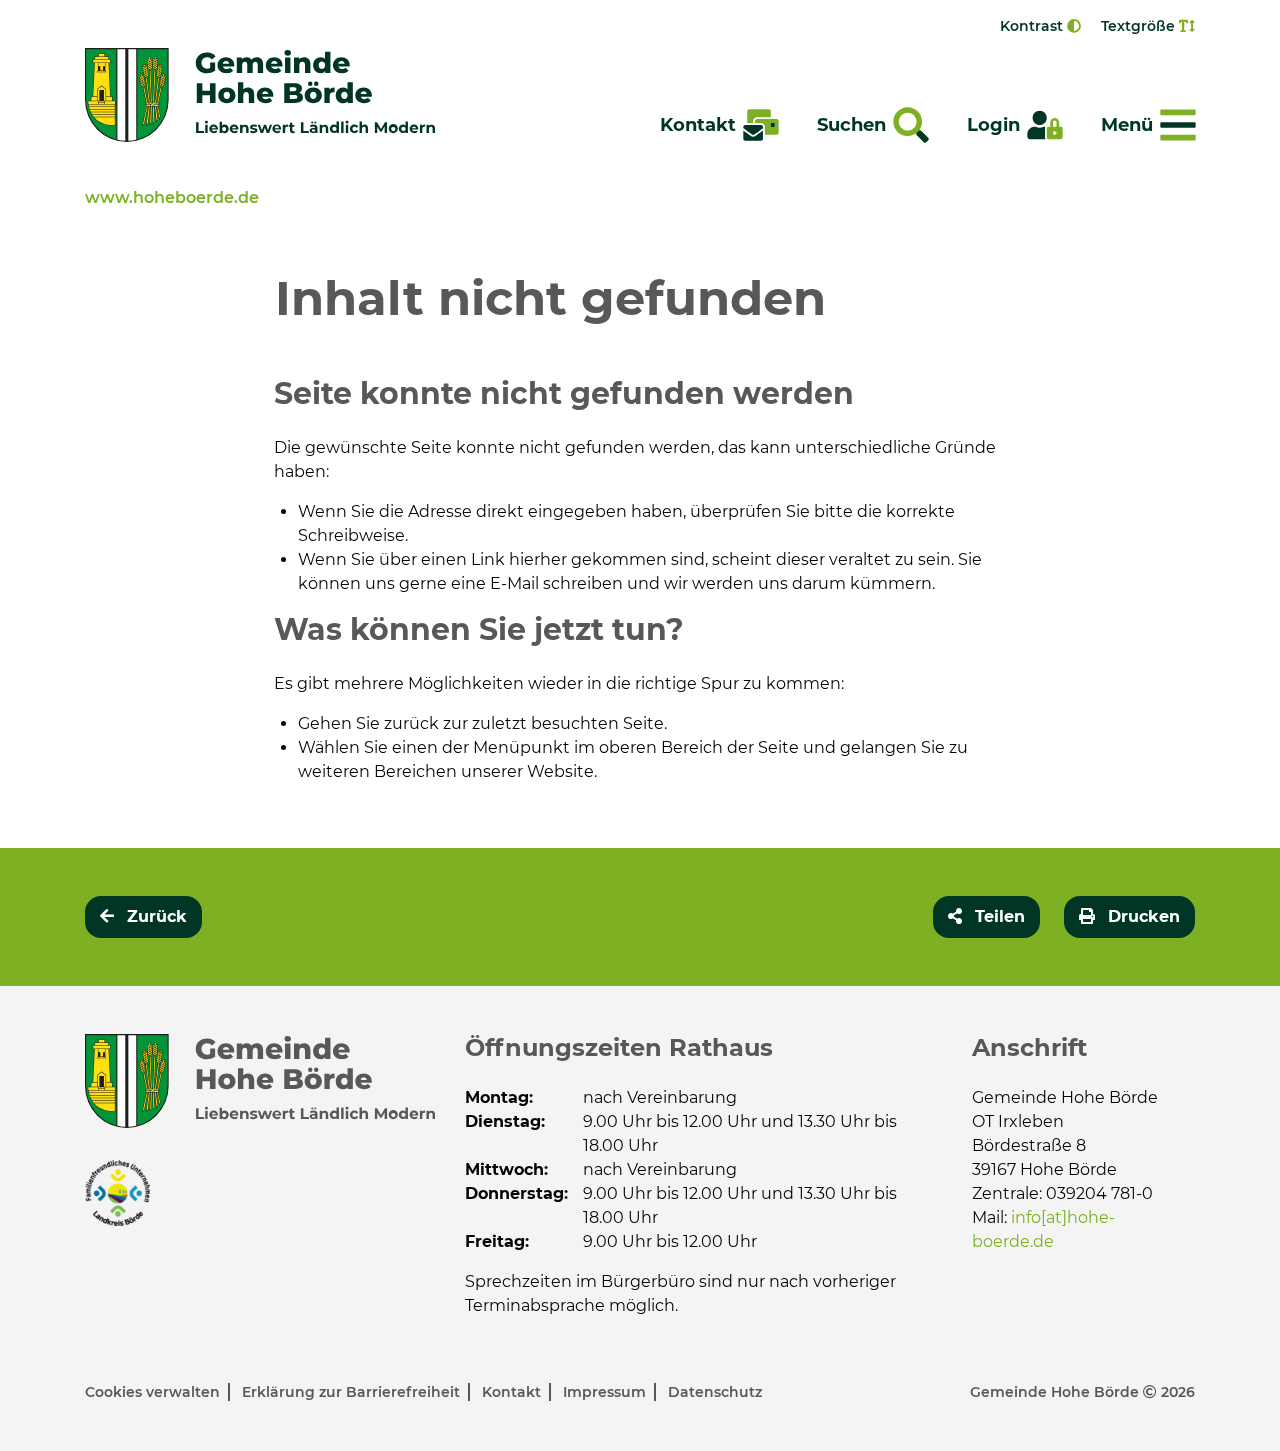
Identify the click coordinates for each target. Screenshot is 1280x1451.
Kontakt (513, 1392)
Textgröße (1140, 26)
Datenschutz (715, 1392)
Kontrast (1033, 26)
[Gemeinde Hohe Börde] (260, 95)
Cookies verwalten (154, 1392)
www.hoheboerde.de (172, 197)
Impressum (606, 1392)
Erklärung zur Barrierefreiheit (353, 1392)
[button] (986, 917)
